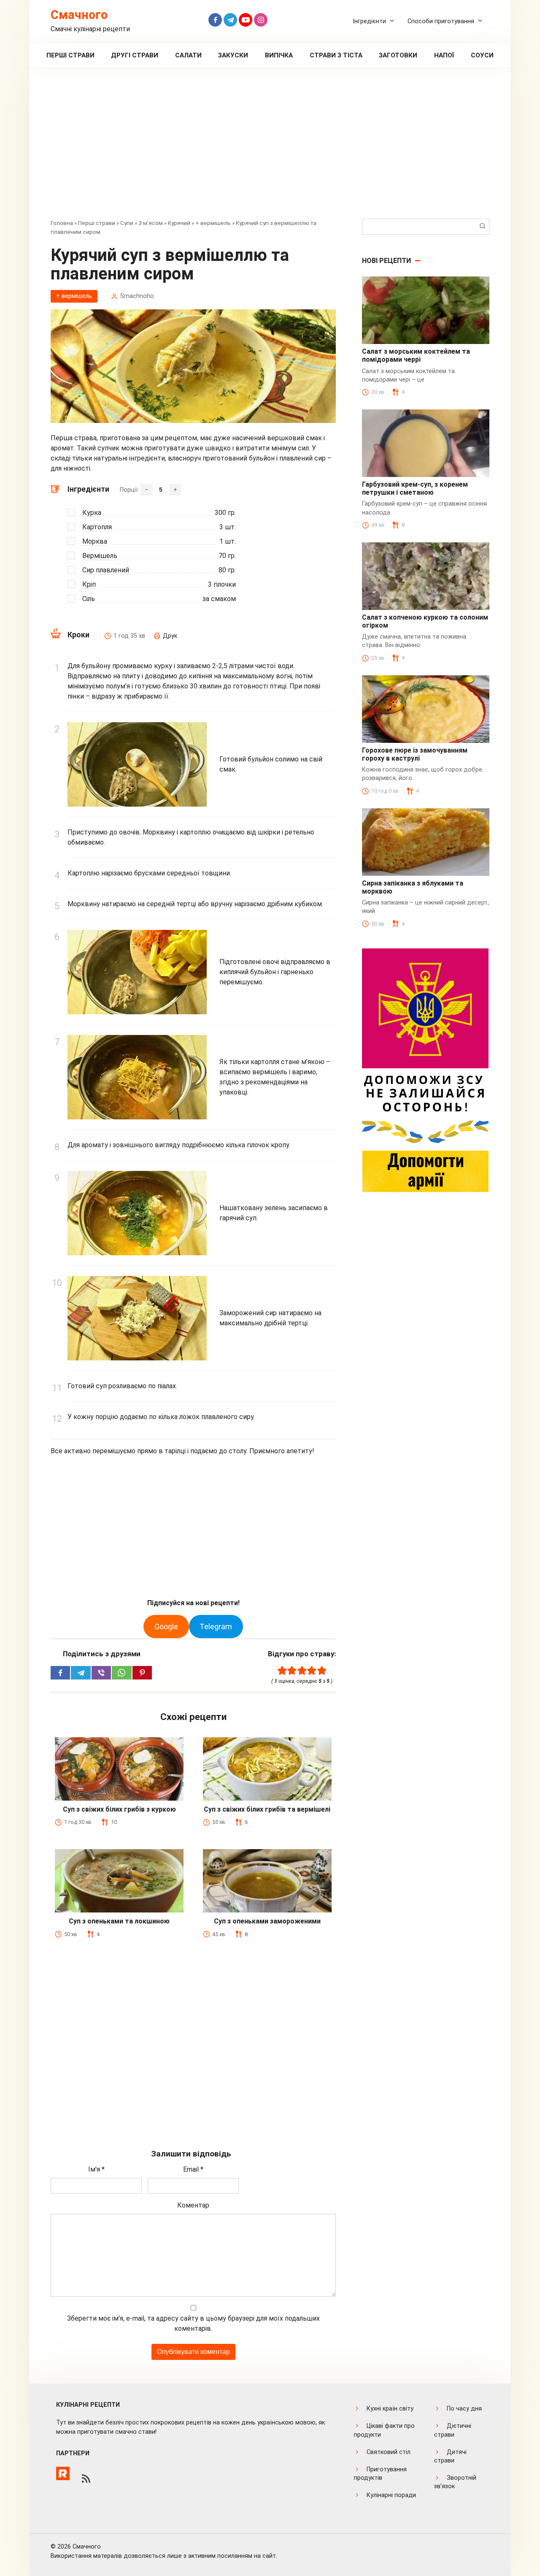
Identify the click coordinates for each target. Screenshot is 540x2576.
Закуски (233, 55)
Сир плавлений (106, 570)
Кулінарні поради (391, 2495)
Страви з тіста (336, 55)
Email (193, 2169)
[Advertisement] (270, 149)
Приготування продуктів (380, 2474)
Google (166, 1627)
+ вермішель (213, 223)
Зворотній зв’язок (455, 2482)
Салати (188, 55)
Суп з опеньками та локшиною (119, 1921)
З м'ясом (151, 223)
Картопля (97, 527)
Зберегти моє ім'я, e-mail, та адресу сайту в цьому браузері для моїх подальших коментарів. (193, 2323)
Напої (444, 55)
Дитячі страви (450, 2456)
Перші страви (70, 55)
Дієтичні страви (453, 2430)
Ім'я (96, 2169)
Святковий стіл (389, 2452)
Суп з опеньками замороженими (267, 1921)
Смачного (79, 15)
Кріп (89, 584)
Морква (95, 541)
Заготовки (398, 55)
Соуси (482, 55)
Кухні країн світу (390, 2409)
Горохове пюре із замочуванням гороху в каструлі (415, 754)
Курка (92, 513)
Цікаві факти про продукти (384, 2430)
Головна (62, 223)
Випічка (279, 55)
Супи (127, 223)
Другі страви (135, 55)
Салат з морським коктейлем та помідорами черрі (416, 355)
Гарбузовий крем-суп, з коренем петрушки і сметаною (415, 488)
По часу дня (464, 2409)
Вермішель (100, 556)
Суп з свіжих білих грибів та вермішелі (267, 1809)
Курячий (179, 223)
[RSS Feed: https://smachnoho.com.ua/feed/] (86, 2478)
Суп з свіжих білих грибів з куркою (119, 1809)
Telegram (216, 1627)
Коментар (193, 2205)
